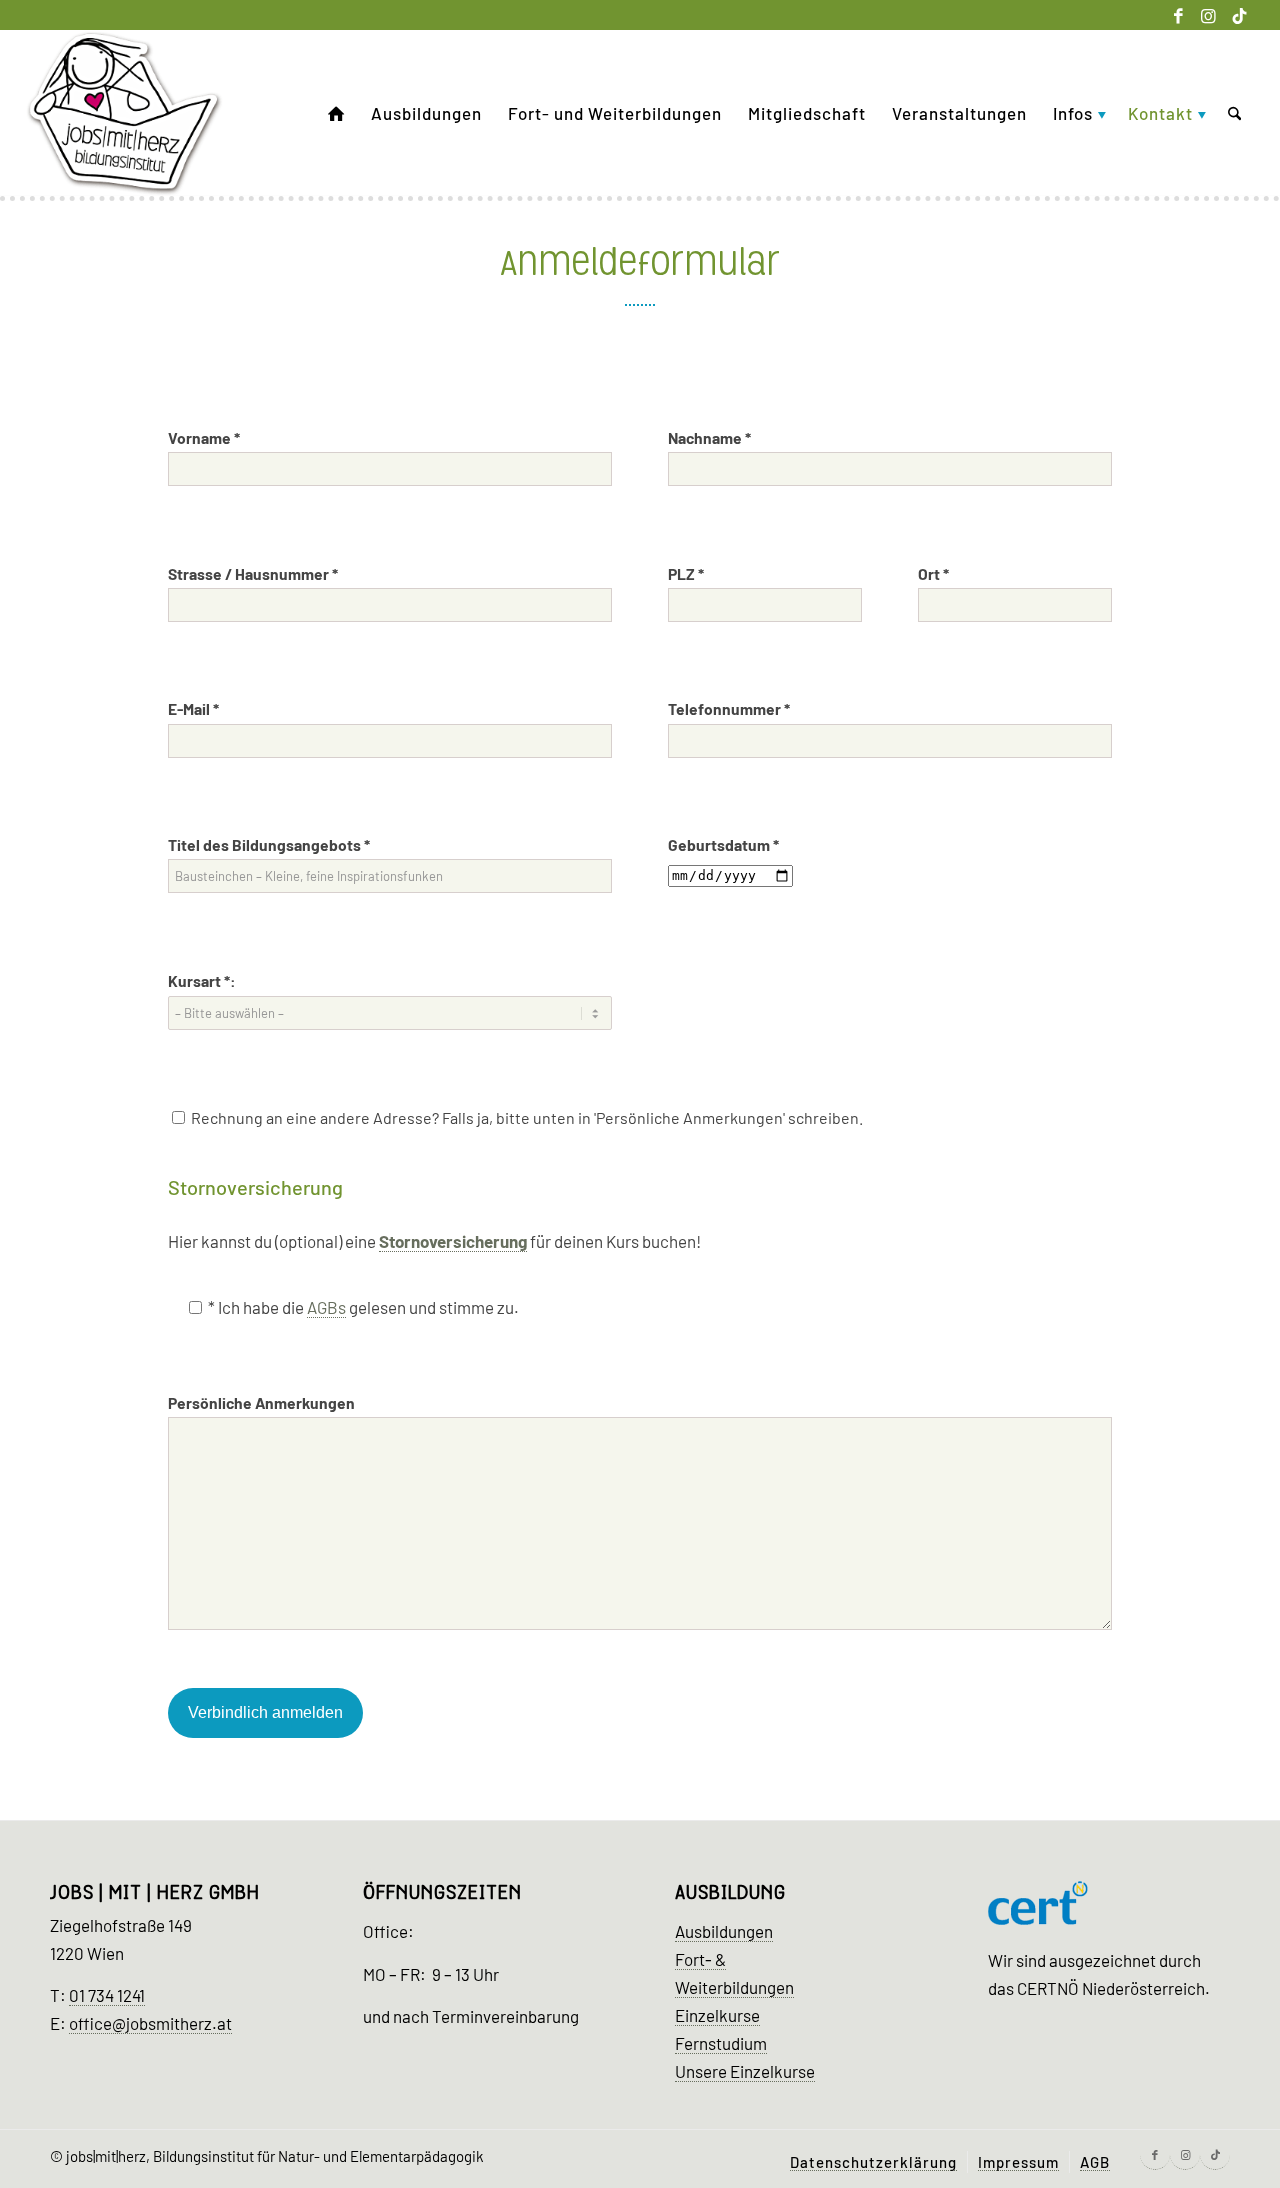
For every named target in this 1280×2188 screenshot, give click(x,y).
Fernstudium (721, 2043)
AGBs (326, 1307)
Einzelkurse (717, 2015)
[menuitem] (336, 113)
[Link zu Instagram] (1208, 15)
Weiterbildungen (734, 1987)
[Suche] (1234, 113)
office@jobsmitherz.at (150, 2023)
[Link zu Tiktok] (1239, 15)
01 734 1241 (107, 1995)
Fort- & (700, 1959)
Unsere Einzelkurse (745, 2071)
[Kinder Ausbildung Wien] (125, 113)
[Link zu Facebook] (1178, 15)
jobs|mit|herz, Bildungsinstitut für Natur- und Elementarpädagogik (275, 2156)
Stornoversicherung (453, 1241)
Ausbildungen (724, 1931)
